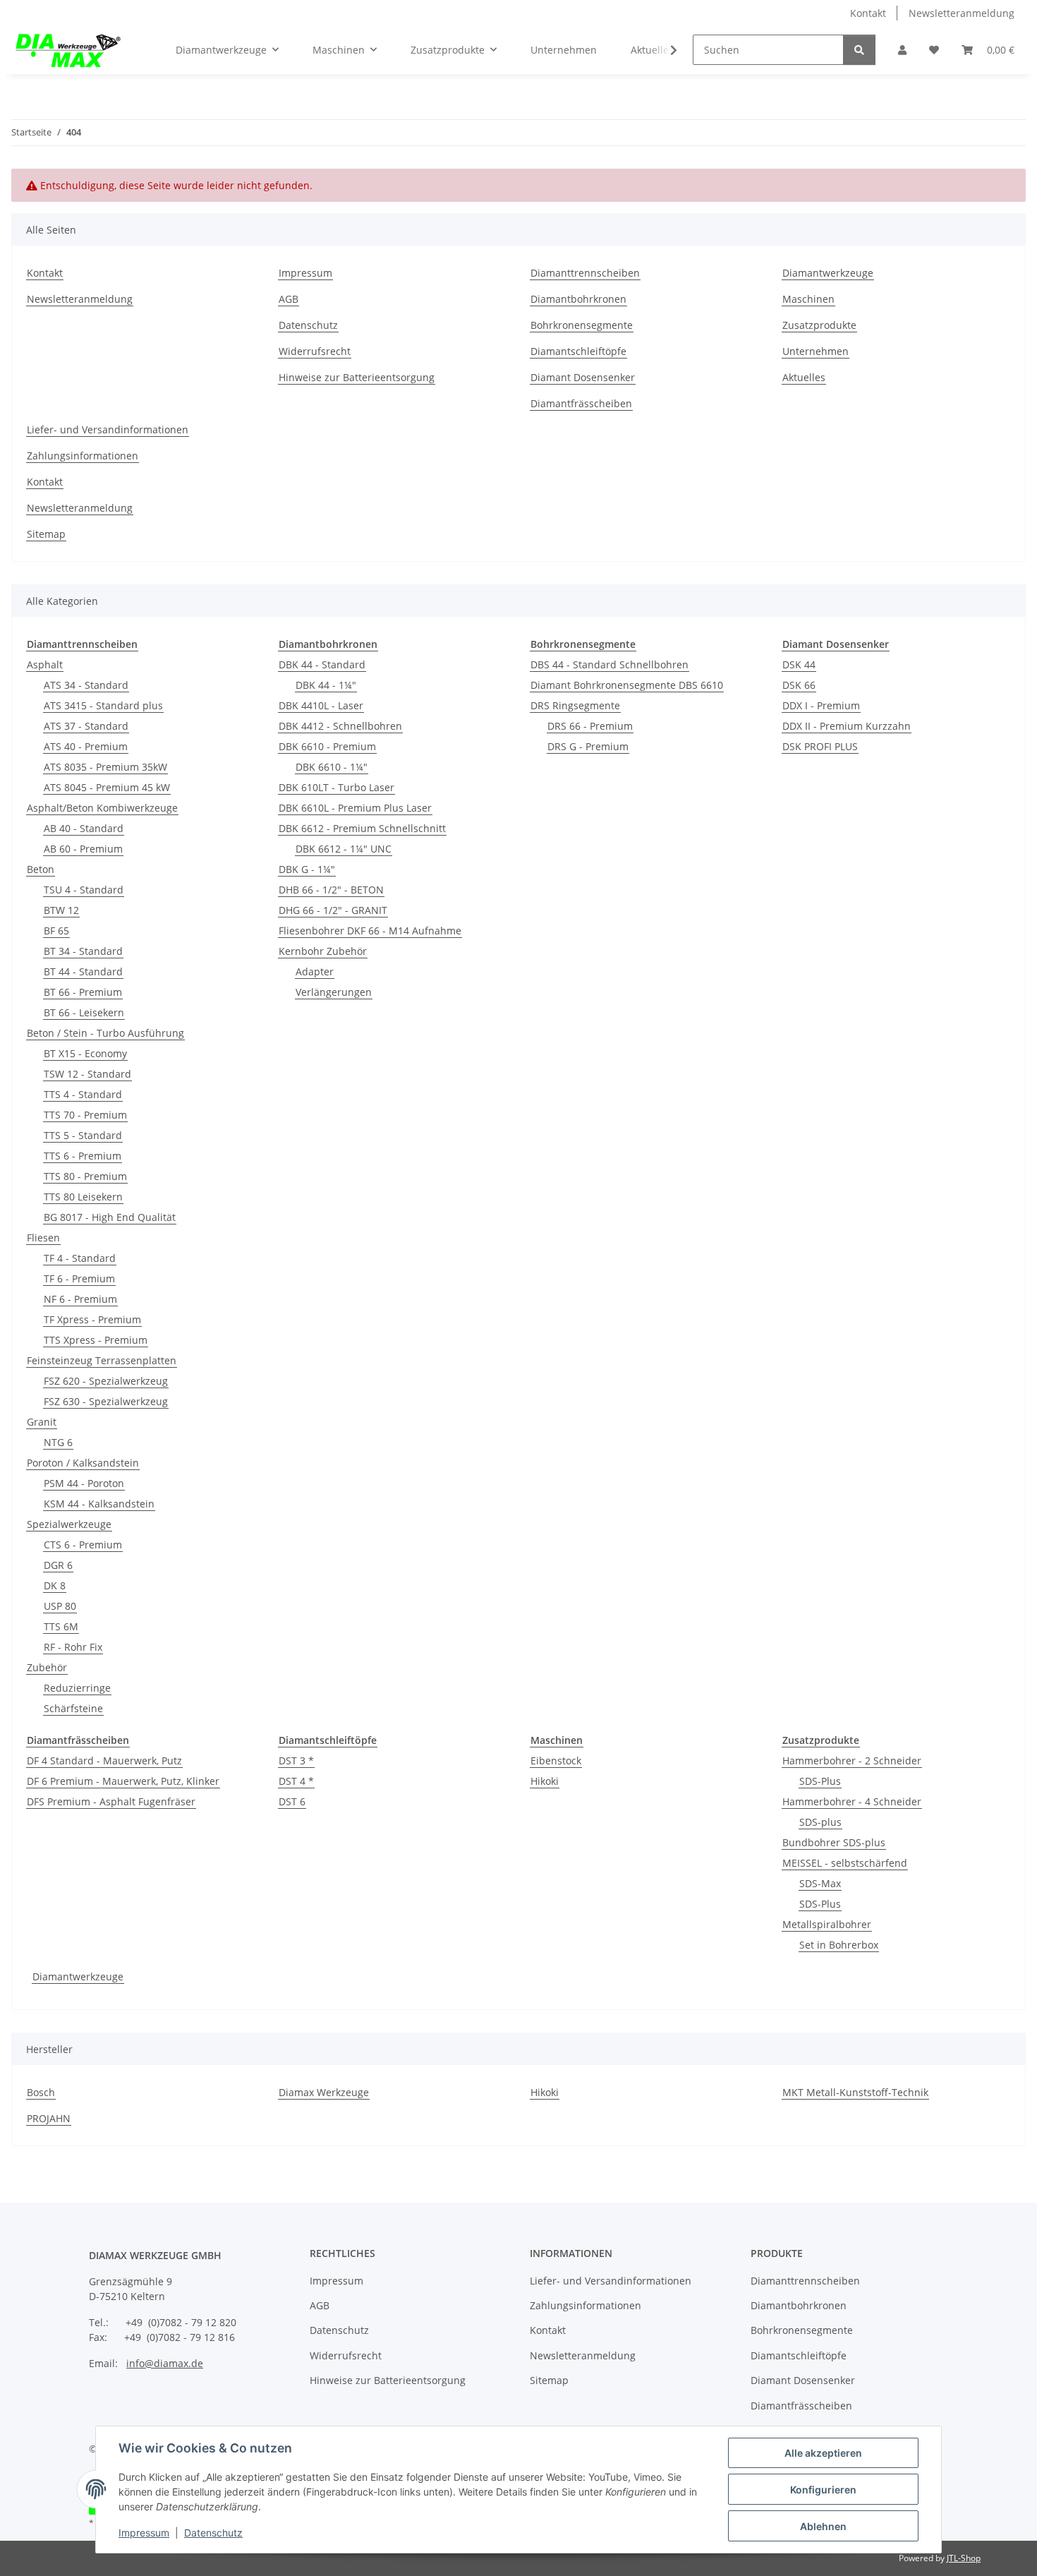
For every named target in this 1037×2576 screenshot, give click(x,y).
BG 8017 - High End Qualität (110, 1217)
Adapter (315, 971)
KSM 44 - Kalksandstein (99, 1504)
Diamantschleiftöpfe (578, 351)
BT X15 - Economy (85, 1053)
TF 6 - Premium (79, 1278)
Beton (41, 869)
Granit (42, 1422)
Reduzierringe (77, 1688)
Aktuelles (804, 377)
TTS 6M (61, 1626)
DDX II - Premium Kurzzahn (847, 726)
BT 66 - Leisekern (84, 1012)
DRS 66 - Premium (590, 726)
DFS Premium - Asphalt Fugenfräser (111, 1801)
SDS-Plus (820, 1781)
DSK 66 (799, 685)
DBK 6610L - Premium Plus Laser (355, 808)
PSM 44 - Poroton (84, 1483)
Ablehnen (823, 2526)
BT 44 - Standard (83, 971)
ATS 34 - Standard (86, 685)
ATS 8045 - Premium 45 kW (107, 787)
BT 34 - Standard (83, 951)
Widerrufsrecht (315, 351)
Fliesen (43, 1238)
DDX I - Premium (821, 705)
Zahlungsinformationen (83, 456)
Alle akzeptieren (823, 2453)
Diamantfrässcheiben (581, 403)
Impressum (144, 2533)
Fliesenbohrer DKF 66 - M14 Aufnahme (370, 931)
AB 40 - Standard (84, 828)
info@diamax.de (165, 2363)
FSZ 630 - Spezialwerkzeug (106, 1401)
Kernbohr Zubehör (323, 951)
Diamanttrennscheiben (585, 273)
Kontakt (868, 13)
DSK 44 (799, 664)
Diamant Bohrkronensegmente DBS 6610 (627, 685)
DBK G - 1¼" (307, 869)
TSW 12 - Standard (87, 1074)
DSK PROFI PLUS (820, 746)
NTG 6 (58, 1442)
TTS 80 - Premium (85, 1176)
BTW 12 (61, 910)
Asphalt (45, 664)
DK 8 (55, 1585)
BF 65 (56, 931)
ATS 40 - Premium (86, 746)
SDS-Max (820, 1883)
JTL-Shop (964, 2558)
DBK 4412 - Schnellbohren (340, 726)
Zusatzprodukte (819, 325)
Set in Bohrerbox (839, 1945)
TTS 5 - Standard (83, 1135)
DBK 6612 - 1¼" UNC (344, 849)
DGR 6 (58, 1565)
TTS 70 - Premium (85, 1115)
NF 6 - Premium (80, 1299)
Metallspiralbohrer (827, 1924)
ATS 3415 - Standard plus (103, 705)
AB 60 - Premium (83, 849)
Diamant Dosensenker (583, 377)
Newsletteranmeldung (962, 13)
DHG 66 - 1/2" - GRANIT (333, 910)
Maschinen (808, 299)
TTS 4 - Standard (83, 1094)
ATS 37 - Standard (86, 726)
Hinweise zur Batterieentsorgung (357, 377)
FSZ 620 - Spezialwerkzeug (106, 1381)
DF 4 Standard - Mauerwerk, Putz (104, 1761)
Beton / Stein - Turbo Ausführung (105, 1033)
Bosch (41, 2092)
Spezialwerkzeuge (69, 1524)
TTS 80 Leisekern (83, 1197)
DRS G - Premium (588, 746)
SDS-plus (820, 1822)
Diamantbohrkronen (578, 299)
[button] (902, 50)
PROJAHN (49, 2118)
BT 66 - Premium (83, 992)
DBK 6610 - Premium (327, 746)
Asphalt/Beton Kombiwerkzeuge (102, 808)
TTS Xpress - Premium (96, 1340)
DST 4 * (296, 1781)
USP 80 (60, 1606)
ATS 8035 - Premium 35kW (105, 767)
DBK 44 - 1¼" (326, 685)
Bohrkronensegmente (582, 325)
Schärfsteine (73, 1708)
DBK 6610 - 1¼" (332, 767)
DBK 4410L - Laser (321, 705)
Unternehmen (564, 50)
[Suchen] (859, 50)
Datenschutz (213, 2533)
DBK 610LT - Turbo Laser (336, 787)
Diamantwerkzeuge (828, 273)
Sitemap (46, 534)
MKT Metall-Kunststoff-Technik (855, 2092)
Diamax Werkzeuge (324, 2092)
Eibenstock (556, 1761)
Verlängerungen (334, 992)
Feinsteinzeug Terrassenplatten (102, 1360)
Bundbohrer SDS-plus (834, 1842)
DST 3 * (296, 1761)
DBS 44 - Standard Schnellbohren (610, 664)
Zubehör (47, 1667)
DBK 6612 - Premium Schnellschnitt (362, 828)
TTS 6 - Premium (83, 1156)
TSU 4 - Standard (84, 890)
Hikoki (545, 1781)
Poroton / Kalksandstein (83, 1463)
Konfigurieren (823, 2490)
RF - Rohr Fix (73, 1647)
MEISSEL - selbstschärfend (845, 1863)
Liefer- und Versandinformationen (108, 429)
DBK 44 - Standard (322, 664)
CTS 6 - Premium (83, 1545)
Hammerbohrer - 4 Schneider (852, 1801)
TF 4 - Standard (80, 1258)
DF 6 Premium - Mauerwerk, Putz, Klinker (123, 1781)
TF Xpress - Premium (92, 1319)
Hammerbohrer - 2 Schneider (852, 1761)
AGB (289, 299)
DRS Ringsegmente (575, 705)
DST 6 (292, 1801)
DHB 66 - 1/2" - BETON (331, 890)
